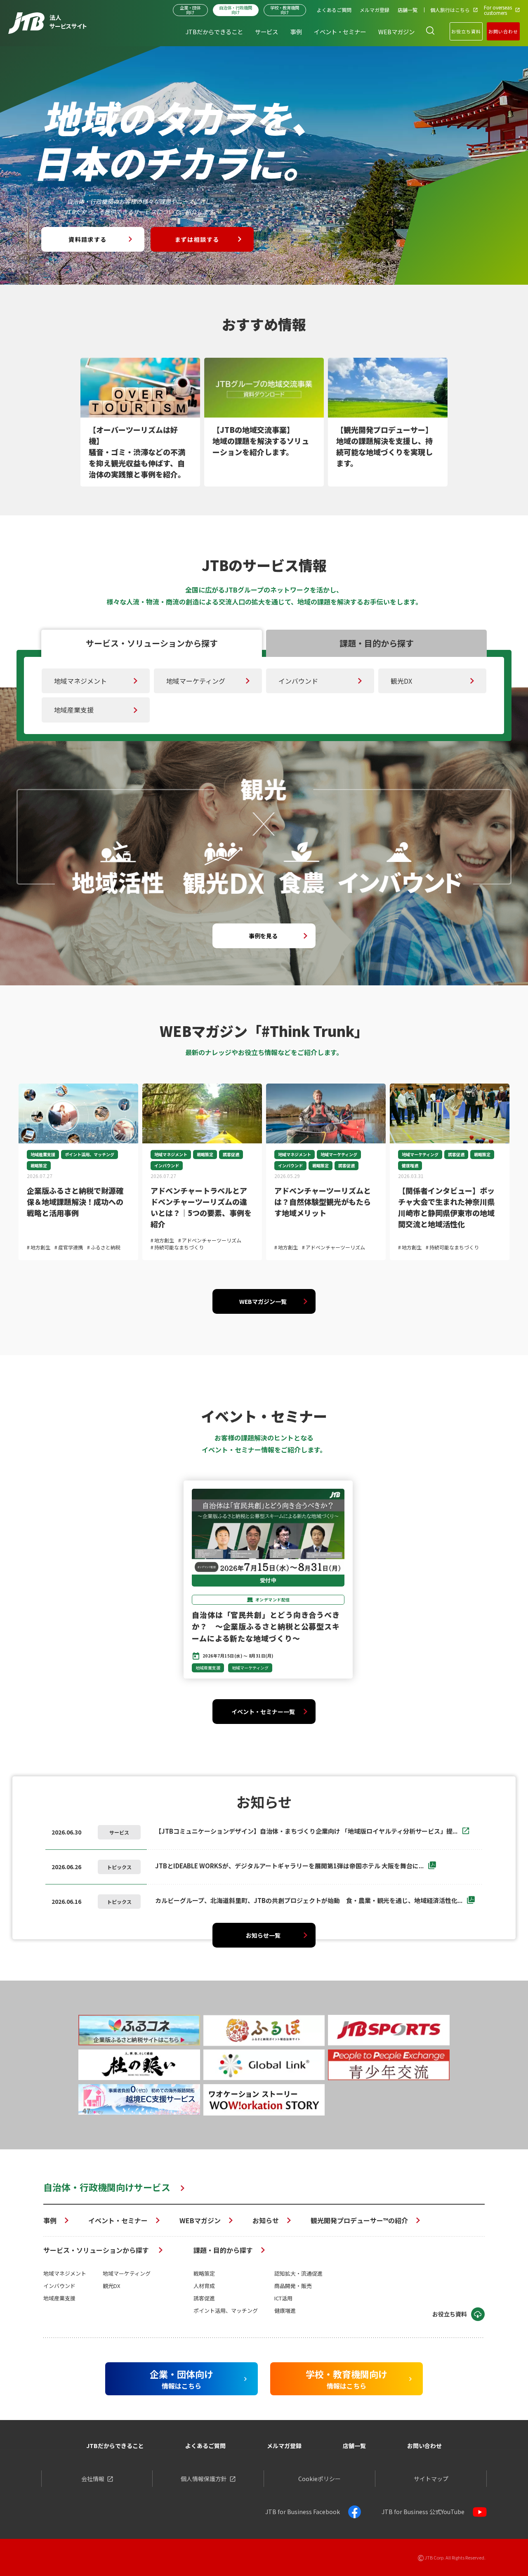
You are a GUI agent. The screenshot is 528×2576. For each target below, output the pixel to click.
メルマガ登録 (284, 2446)
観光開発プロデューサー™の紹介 (359, 2220)
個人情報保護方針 (204, 2479)
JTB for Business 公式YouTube (423, 2512)
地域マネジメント (80, 681)
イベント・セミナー (118, 2220)
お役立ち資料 (466, 31)
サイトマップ (431, 2479)
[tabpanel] (140, 422)
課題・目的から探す (223, 2250)
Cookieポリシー (319, 2479)
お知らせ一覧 (263, 1935)
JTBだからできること (115, 2446)
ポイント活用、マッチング (226, 2310)
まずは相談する (197, 239)
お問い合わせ (503, 31)
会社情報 (93, 2479)
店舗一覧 (354, 2446)
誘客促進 (204, 2298)
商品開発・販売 (293, 2286)
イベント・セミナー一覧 (263, 1712)
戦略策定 (204, 2273)
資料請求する (87, 239)
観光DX (401, 681)
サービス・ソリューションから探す (97, 2250)
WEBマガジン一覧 (263, 1301)
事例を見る (263, 936)
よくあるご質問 (205, 2446)
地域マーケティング (196, 681)
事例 (50, 2220)
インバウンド (298, 681)
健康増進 (285, 2310)
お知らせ (266, 2220)
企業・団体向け (190, 10)
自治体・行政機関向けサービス (107, 2187)
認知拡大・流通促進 (298, 2273)
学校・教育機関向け (285, 10)
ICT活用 (283, 2298)
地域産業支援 (74, 710)
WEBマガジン (200, 2220)
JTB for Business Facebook (303, 2512)
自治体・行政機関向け (236, 10)
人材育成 (204, 2286)
